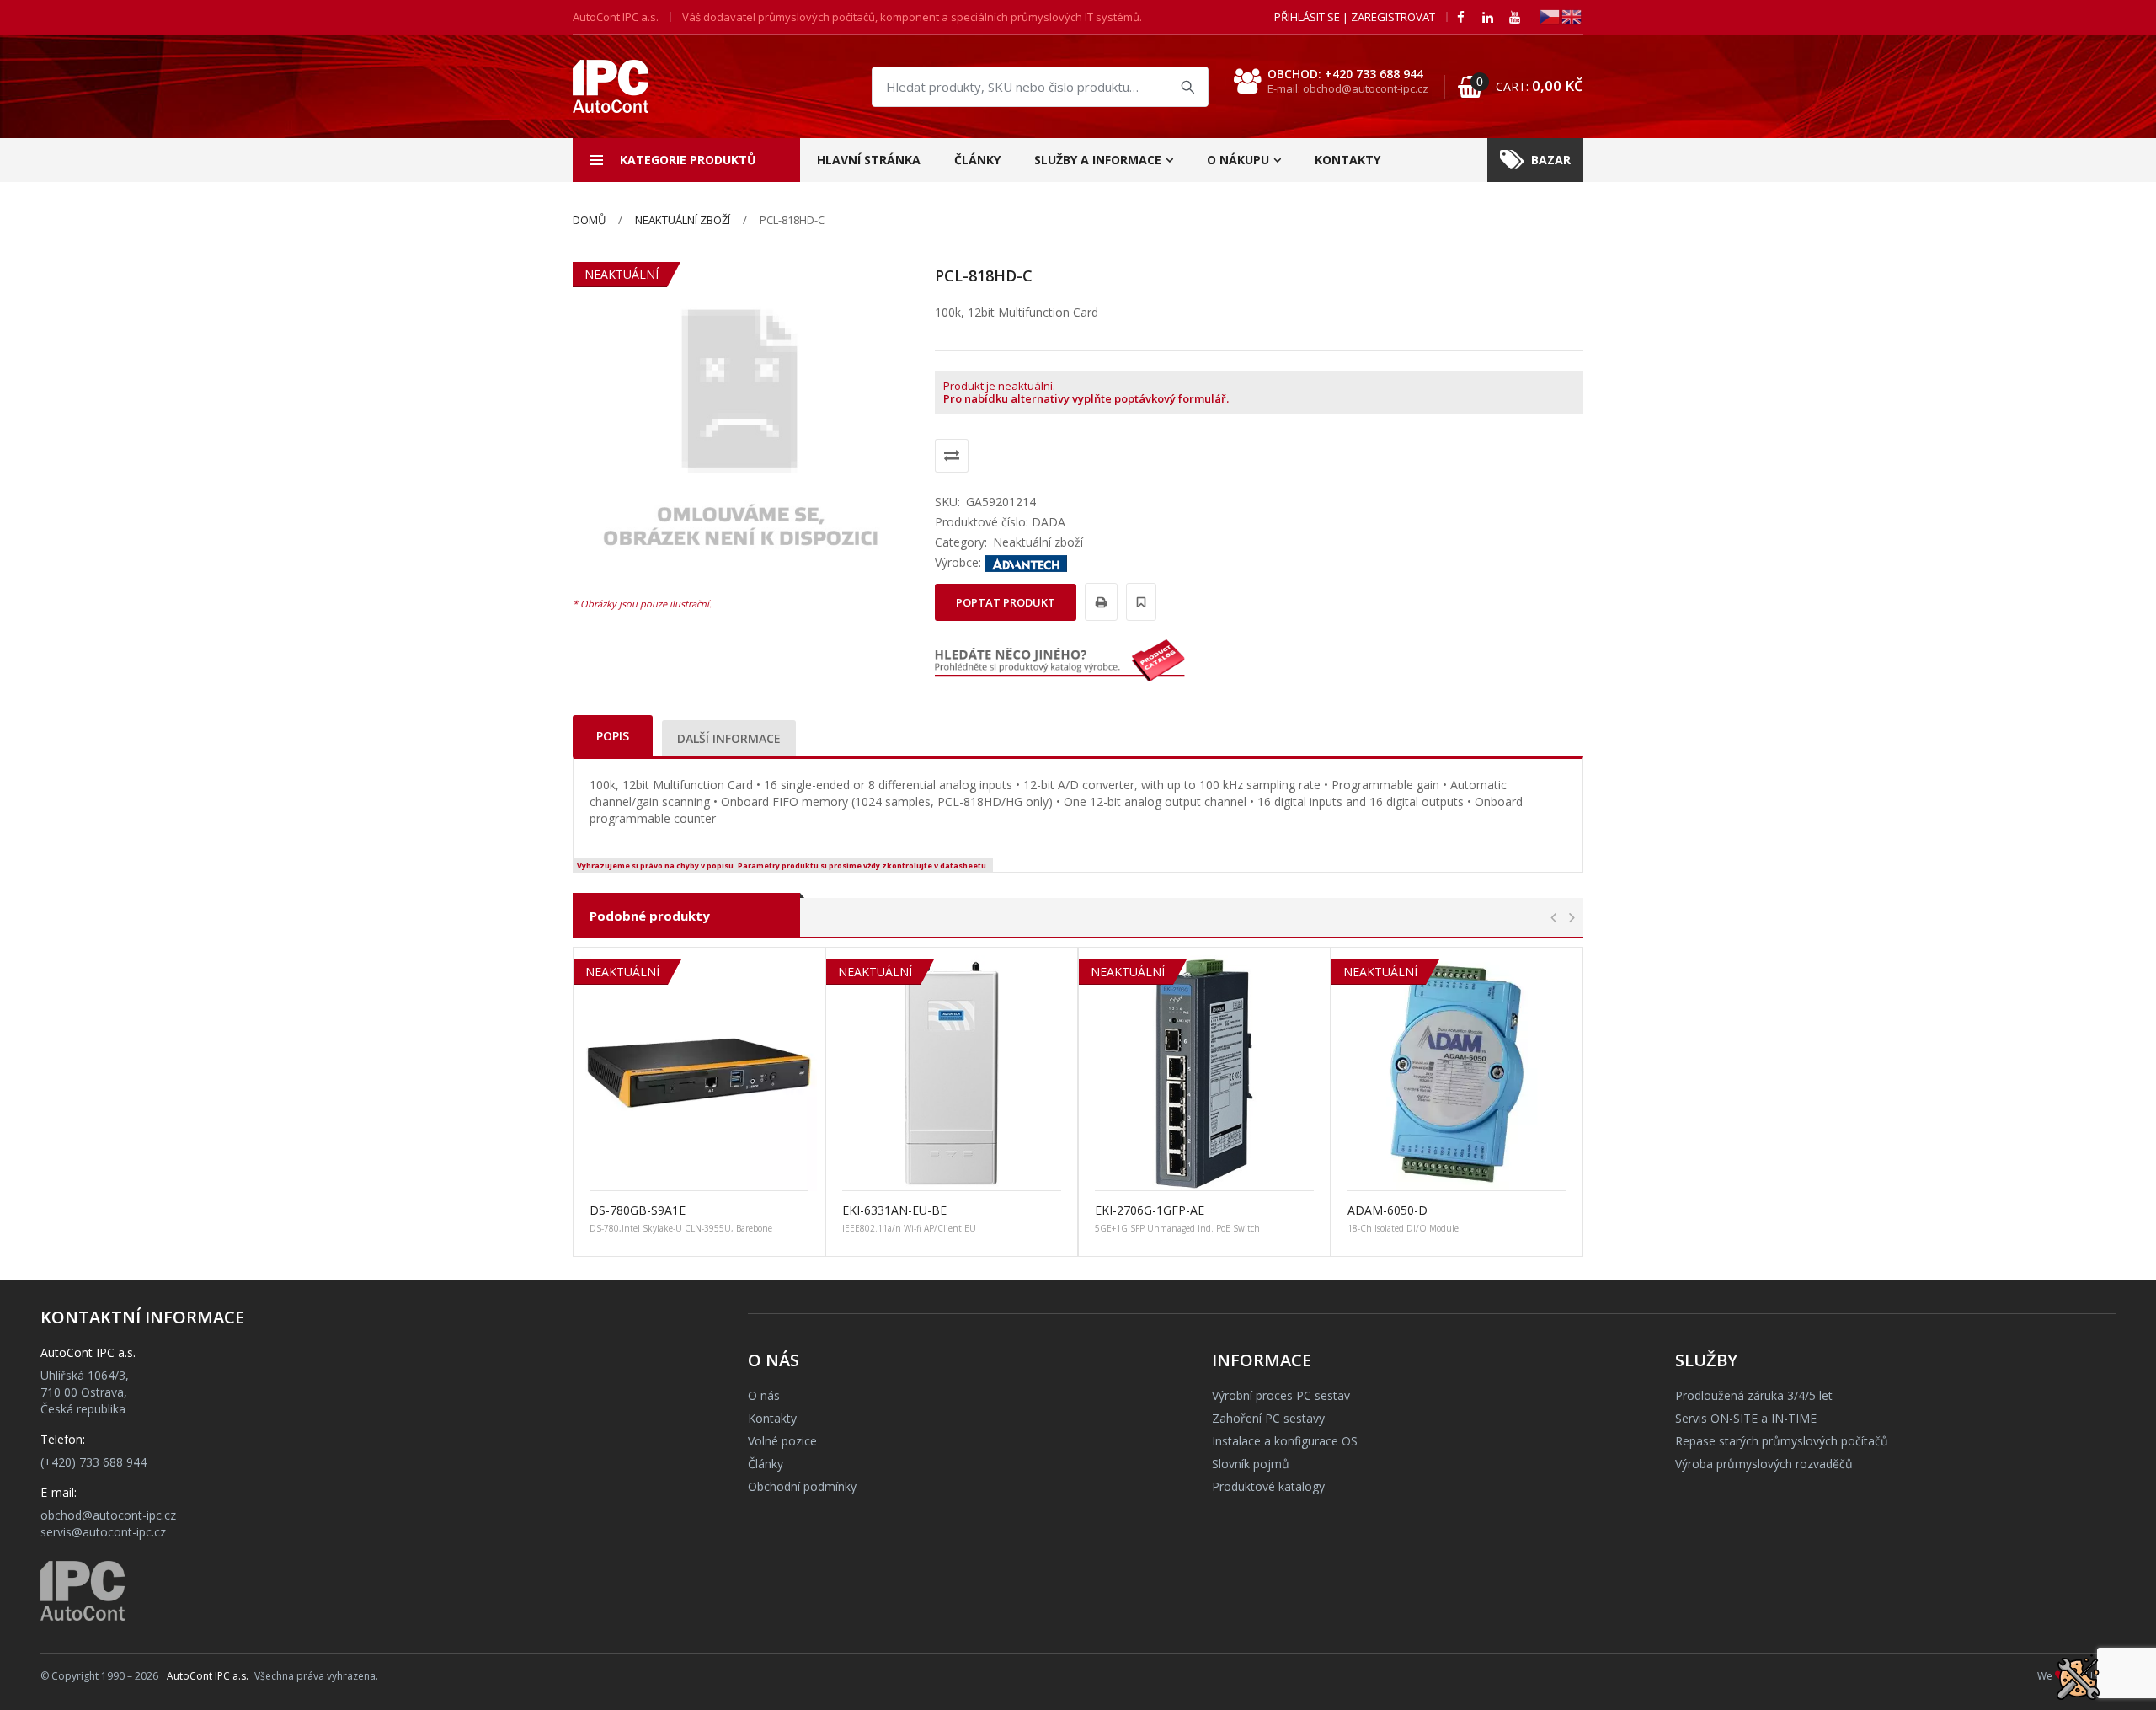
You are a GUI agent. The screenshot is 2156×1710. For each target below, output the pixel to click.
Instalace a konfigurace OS (1285, 1441)
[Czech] (1550, 16)
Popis (613, 736)
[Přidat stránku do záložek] (1139, 602)
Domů (589, 220)
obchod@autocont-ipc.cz (108, 1515)
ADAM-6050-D (1388, 1210)
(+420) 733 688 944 (93, 1462)
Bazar (1551, 160)
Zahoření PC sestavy (1268, 1418)
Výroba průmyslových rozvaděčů (1764, 1464)
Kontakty (1347, 160)
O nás (764, 1395)
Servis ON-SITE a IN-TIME (1746, 1418)
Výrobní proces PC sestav (1281, 1395)
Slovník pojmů (1251, 1464)
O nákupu (1238, 160)
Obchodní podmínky (802, 1486)
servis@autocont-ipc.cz (103, 1532)
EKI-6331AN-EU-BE (894, 1210)
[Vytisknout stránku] (1099, 602)
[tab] (613, 736)
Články (977, 160)
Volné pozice (782, 1441)
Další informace (729, 738)
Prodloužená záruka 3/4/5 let (1754, 1395)
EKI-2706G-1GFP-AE (1150, 1210)
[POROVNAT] (952, 456)
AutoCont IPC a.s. (208, 1676)
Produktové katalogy (1268, 1486)
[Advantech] (1026, 562)
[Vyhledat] (1187, 87)
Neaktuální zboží (683, 220)
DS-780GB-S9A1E (638, 1210)
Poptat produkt (1006, 602)
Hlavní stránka (869, 160)
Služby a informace (1098, 160)
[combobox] (1040, 87)
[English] (1572, 16)
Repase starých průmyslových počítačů (1782, 1441)
